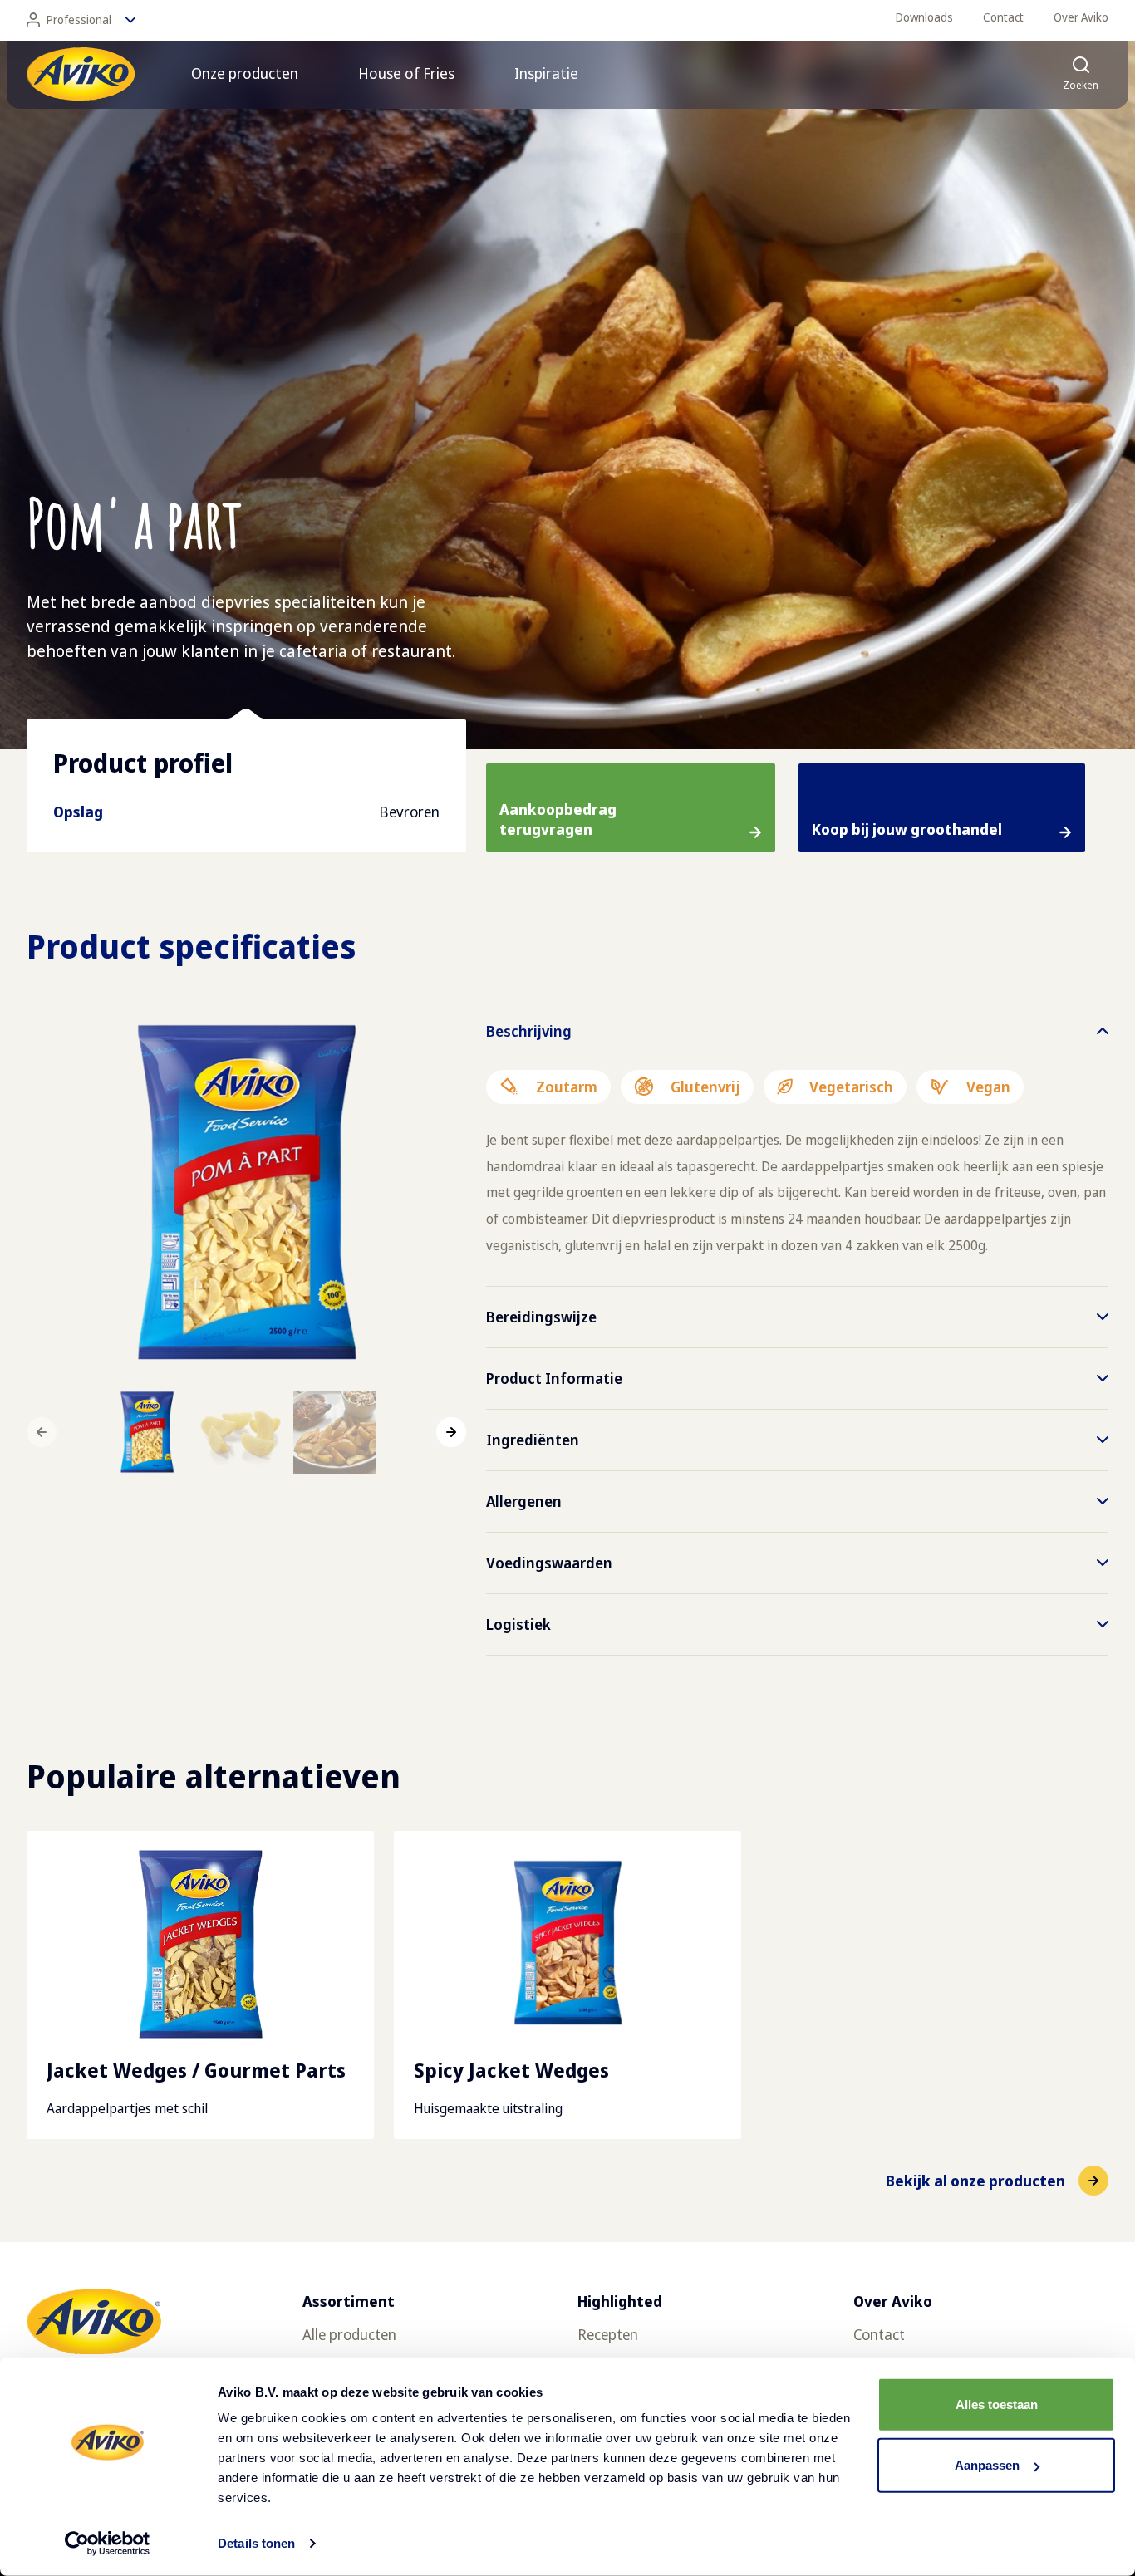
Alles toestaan (997, 2404)
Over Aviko (1081, 17)
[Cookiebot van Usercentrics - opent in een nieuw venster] (108, 2544)
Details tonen (256, 2543)
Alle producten (349, 2334)
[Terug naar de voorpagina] (81, 74)
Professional (79, 20)
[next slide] (451, 1432)
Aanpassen (987, 2465)
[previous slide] (42, 1432)
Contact (1003, 17)
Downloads (924, 17)
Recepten (608, 2334)
